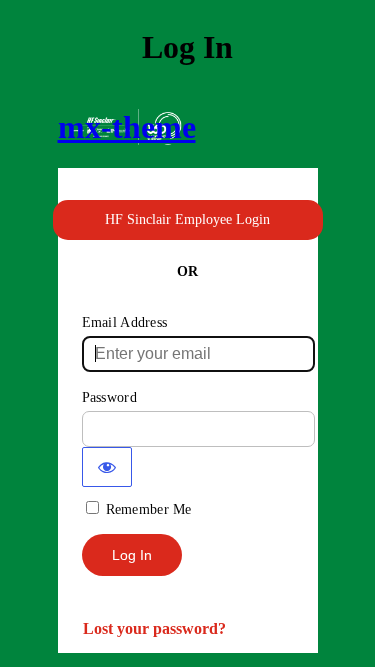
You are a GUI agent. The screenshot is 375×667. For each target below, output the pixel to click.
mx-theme (127, 127)
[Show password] (107, 467)
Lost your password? (154, 628)
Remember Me (149, 509)
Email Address (125, 322)
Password (109, 397)
